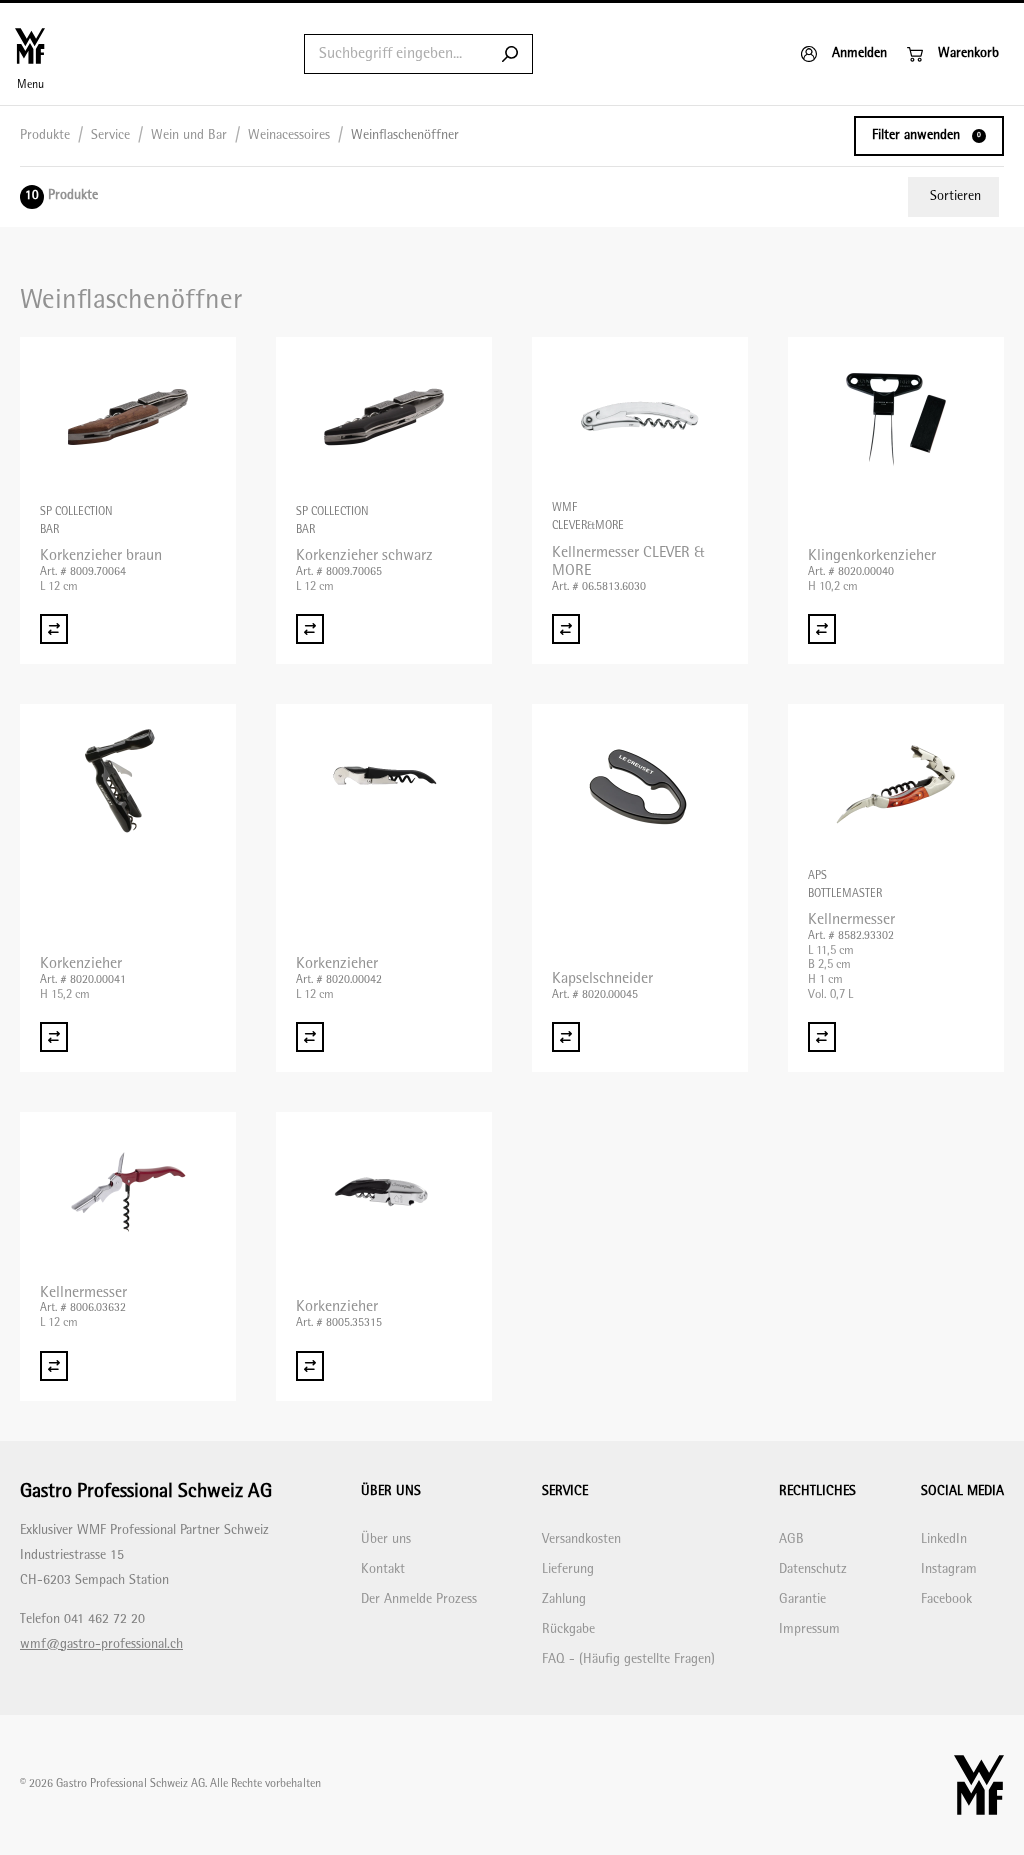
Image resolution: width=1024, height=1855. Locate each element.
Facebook (946, 1599)
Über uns (386, 1539)
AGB (791, 1539)
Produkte (45, 135)
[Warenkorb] (953, 54)
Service (110, 135)
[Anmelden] (844, 54)
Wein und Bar (189, 135)
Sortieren (955, 196)
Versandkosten (581, 1539)
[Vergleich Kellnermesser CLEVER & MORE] (566, 629)
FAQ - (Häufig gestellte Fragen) (628, 1659)
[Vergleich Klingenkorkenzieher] (822, 629)
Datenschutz (813, 1569)
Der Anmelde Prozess (419, 1599)
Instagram (949, 1569)
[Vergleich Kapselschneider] (566, 1037)
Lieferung (568, 1569)
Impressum (809, 1629)
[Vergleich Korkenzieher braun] (54, 629)
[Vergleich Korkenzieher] (54, 1037)
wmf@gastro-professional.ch (101, 1644)
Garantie (802, 1599)
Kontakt (383, 1569)
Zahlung (564, 1599)
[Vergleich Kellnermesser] (822, 1037)
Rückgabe (568, 1629)
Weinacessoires (289, 135)
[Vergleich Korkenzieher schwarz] (310, 629)
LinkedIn (944, 1539)
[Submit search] (510, 54)
